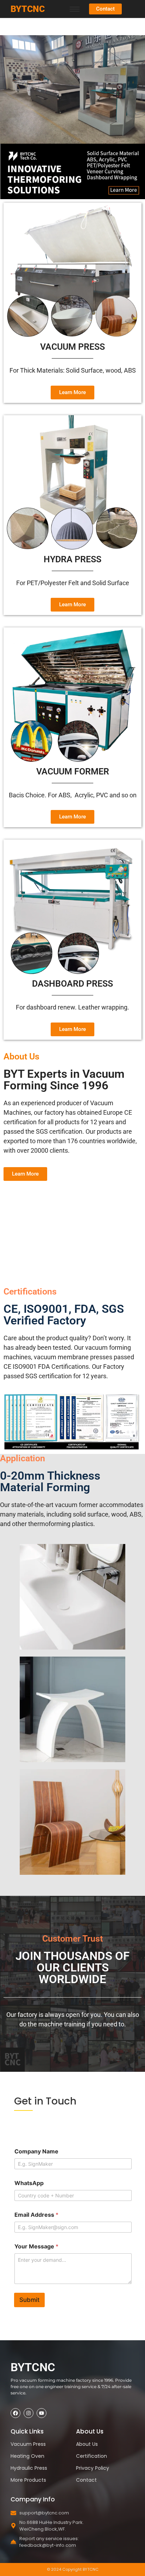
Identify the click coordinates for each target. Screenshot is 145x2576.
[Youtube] (42, 2413)
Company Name (36, 2151)
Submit (29, 2300)
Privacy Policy (93, 2468)
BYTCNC (28, 9)
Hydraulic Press (29, 2468)
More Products (28, 2480)
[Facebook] (15, 2413)
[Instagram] (29, 2413)
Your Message (36, 2246)
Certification (92, 2456)
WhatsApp (29, 2183)
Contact (86, 2480)
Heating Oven (27, 2456)
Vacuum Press (28, 2444)
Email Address (36, 2215)
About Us (87, 2444)
